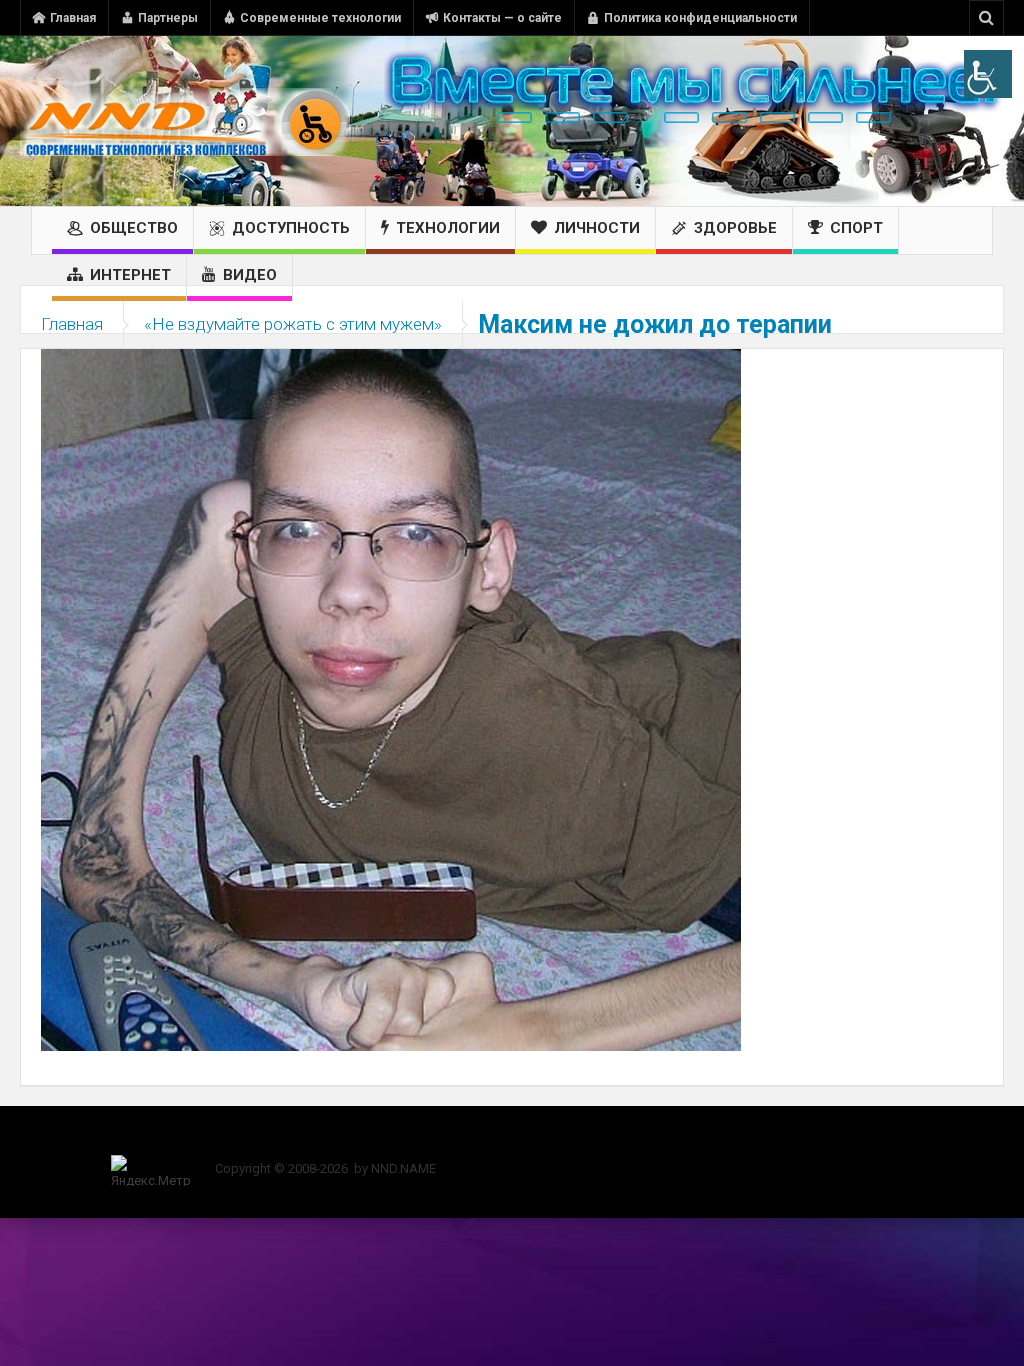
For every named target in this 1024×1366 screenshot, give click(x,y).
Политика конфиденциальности (700, 18)
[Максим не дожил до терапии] (391, 699)
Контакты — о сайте (502, 18)
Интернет (130, 275)
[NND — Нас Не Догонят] (185, 121)
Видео (250, 275)
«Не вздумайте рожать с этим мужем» (293, 324)
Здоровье (735, 228)
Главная (73, 18)
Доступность (291, 228)
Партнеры (168, 18)
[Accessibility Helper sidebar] (988, 74)
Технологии (448, 228)
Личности (597, 228)
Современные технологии (320, 18)
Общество (134, 228)
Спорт (856, 228)
